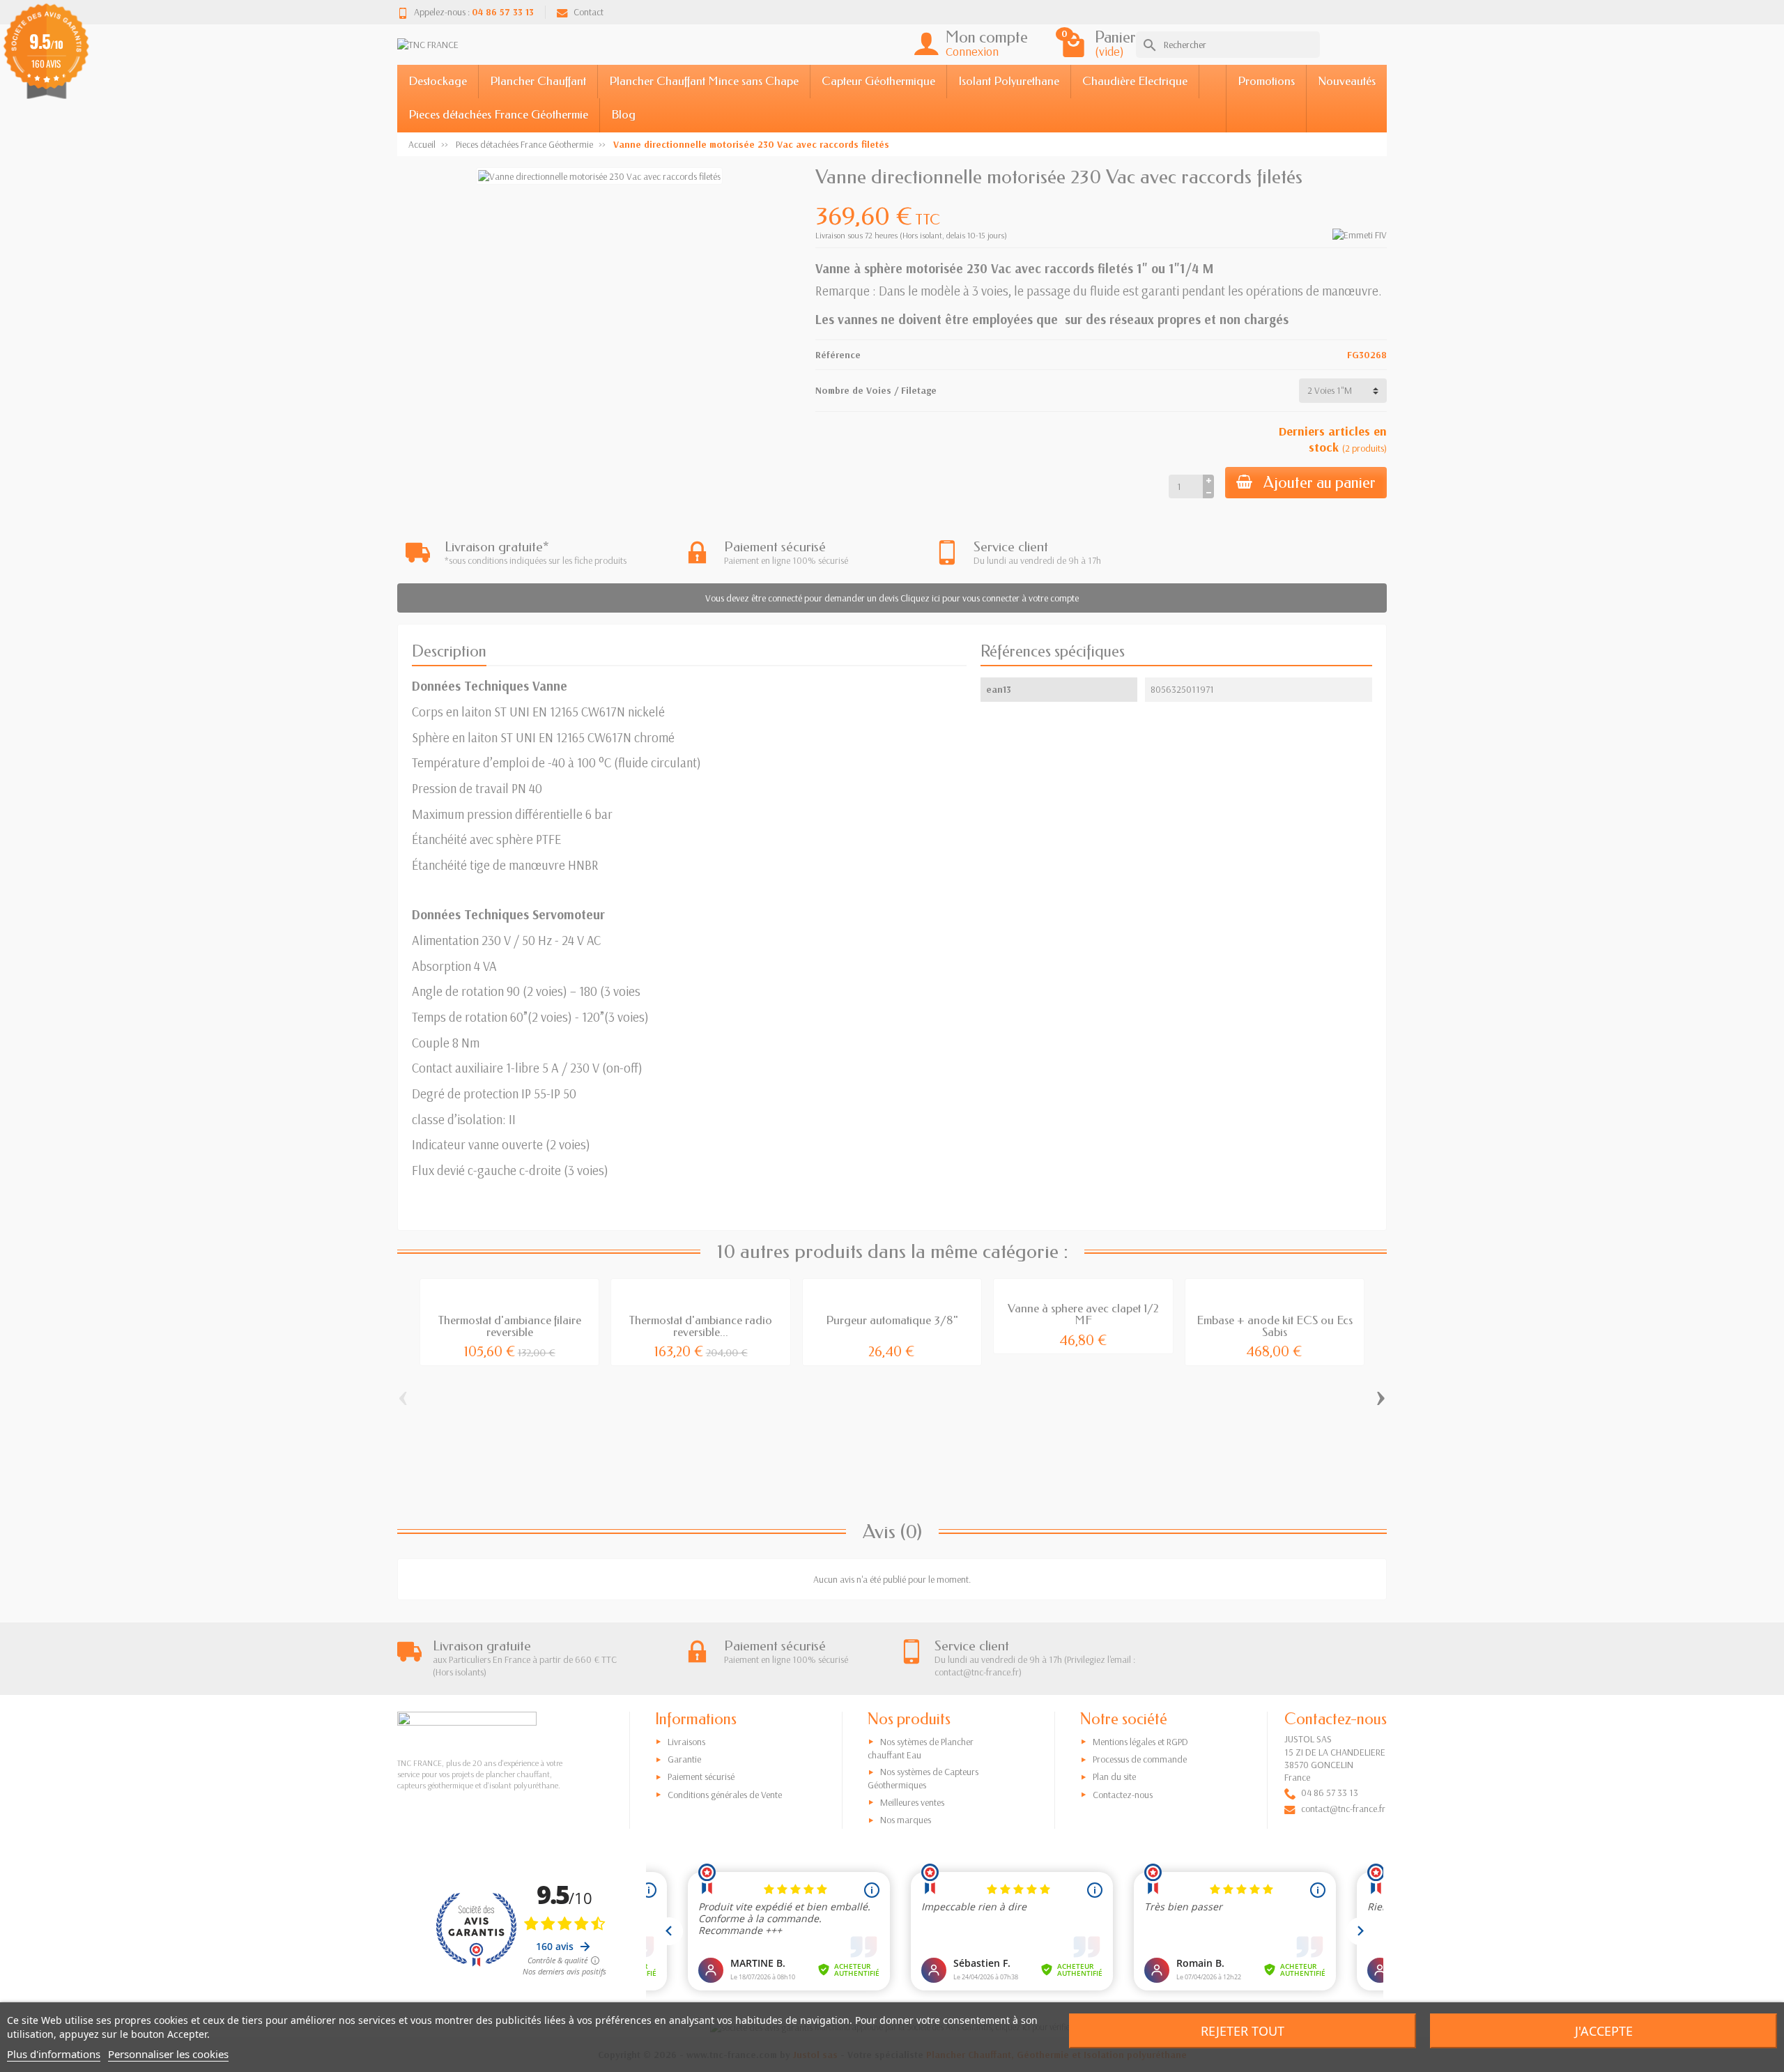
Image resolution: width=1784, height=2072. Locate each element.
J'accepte (1604, 2031)
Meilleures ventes (912, 1802)
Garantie (684, 1759)
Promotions (1266, 81)
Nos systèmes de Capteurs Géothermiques (923, 1778)
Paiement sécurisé (701, 1776)
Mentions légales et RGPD (1140, 1742)
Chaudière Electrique (1135, 81)
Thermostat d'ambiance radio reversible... (701, 1326)
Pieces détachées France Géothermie (498, 115)
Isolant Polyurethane (1009, 81)
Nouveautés (1347, 81)
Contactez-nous (1123, 1795)
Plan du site (1114, 1776)
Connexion (972, 51)
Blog (623, 115)
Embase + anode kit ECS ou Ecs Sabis (1275, 1326)
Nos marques (906, 1820)
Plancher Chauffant (538, 81)
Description (449, 651)
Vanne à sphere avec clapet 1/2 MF (1083, 1314)
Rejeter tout (1243, 2031)
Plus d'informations (54, 2054)
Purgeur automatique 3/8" (892, 1320)
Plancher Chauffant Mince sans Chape (704, 81)
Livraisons (686, 1742)
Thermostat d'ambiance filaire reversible (510, 1326)
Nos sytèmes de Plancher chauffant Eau (921, 1748)
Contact (589, 12)
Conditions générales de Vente (725, 1795)
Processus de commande (1140, 1759)
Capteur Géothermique (878, 81)
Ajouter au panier (1320, 483)
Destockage (438, 81)
